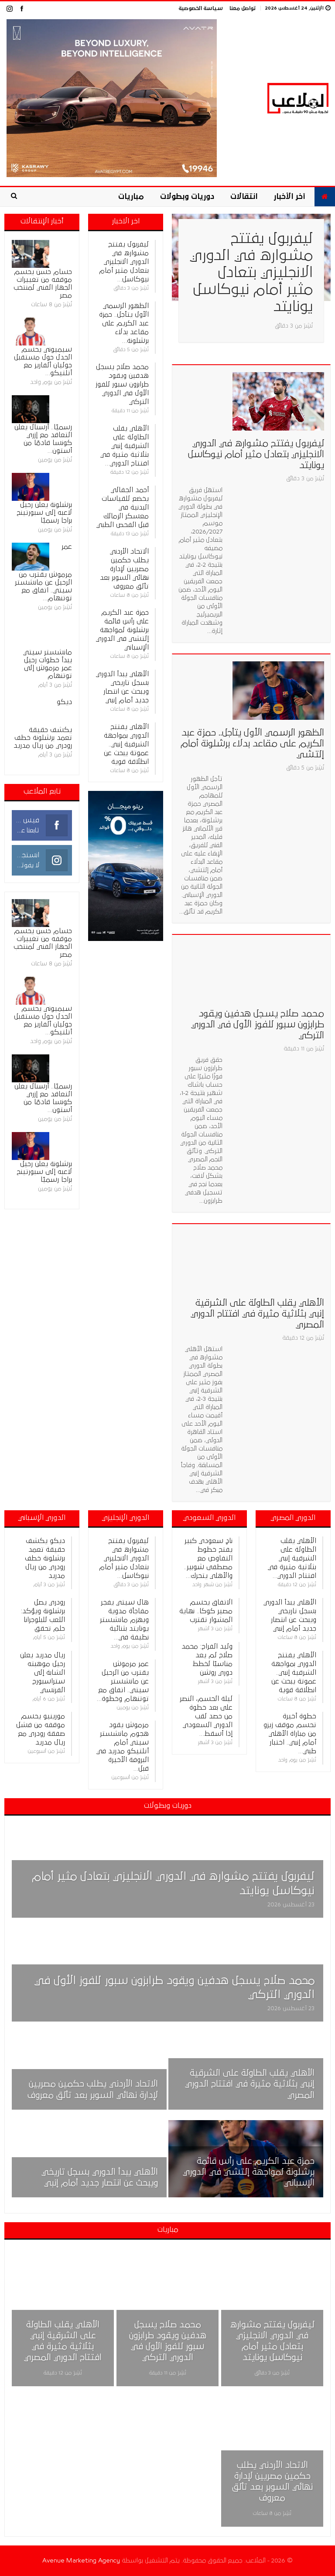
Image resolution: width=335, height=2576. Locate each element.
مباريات (131, 197)
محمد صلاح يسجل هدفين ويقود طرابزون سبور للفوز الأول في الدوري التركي (258, 1025)
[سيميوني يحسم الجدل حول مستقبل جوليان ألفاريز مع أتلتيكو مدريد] (31, 332)
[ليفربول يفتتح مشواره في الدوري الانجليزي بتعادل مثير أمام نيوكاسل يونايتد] (278, 401)
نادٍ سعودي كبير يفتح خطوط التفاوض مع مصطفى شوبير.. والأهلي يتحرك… (208, 1558)
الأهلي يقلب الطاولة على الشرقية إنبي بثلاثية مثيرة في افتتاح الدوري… (125, 446)
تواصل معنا (243, 9)
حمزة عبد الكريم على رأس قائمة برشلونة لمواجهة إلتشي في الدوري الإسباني (122, 630)
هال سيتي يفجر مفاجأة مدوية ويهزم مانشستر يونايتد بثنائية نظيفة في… (124, 1620)
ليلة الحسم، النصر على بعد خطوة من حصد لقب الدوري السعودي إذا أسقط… (206, 1716)
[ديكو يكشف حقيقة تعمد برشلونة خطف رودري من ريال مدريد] (31, 712)
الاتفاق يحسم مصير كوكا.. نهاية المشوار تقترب (206, 1611)
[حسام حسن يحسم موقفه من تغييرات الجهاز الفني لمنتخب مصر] (31, 254)
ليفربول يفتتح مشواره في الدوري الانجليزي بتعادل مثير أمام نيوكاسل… (124, 262)
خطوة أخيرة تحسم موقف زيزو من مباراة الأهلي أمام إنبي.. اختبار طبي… (290, 1734)
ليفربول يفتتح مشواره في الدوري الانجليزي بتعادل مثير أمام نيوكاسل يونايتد (251, 273)
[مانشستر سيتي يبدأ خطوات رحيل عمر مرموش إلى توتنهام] (31, 634)
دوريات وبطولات (187, 197)
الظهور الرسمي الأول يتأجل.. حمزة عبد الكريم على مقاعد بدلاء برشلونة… (124, 323)
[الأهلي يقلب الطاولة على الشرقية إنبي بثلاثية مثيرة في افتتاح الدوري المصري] (278, 1260)
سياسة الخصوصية (201, 9)
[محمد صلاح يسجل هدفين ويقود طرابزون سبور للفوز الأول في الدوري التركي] (278, 971)
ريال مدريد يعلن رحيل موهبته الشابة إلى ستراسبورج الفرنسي (43, 1673)
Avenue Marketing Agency (81, 2561)
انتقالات (244, 197)
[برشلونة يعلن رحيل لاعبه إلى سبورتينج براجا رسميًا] (31, 487)
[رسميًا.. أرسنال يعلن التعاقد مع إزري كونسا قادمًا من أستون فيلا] (31, 409)
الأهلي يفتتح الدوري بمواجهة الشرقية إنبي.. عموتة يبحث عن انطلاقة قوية (126, 744)
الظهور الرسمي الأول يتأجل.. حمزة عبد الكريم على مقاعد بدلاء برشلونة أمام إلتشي (252, 744)
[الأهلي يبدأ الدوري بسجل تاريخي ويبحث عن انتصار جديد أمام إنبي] (89, 2159)
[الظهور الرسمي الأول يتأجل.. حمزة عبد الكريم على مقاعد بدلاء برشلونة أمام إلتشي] (278, 691)
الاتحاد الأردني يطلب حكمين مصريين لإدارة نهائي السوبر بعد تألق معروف (124, 569)
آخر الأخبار (289, 197)
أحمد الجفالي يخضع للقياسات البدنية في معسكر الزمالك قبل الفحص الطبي (123, 507)
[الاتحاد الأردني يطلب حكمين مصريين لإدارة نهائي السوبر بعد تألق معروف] (89, 2071)
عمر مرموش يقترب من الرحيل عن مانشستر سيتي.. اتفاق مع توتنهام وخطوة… (123, 1681)
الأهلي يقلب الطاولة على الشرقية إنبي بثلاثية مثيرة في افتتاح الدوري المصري (257, 1314)
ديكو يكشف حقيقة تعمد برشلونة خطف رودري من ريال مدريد (45, 1558)
